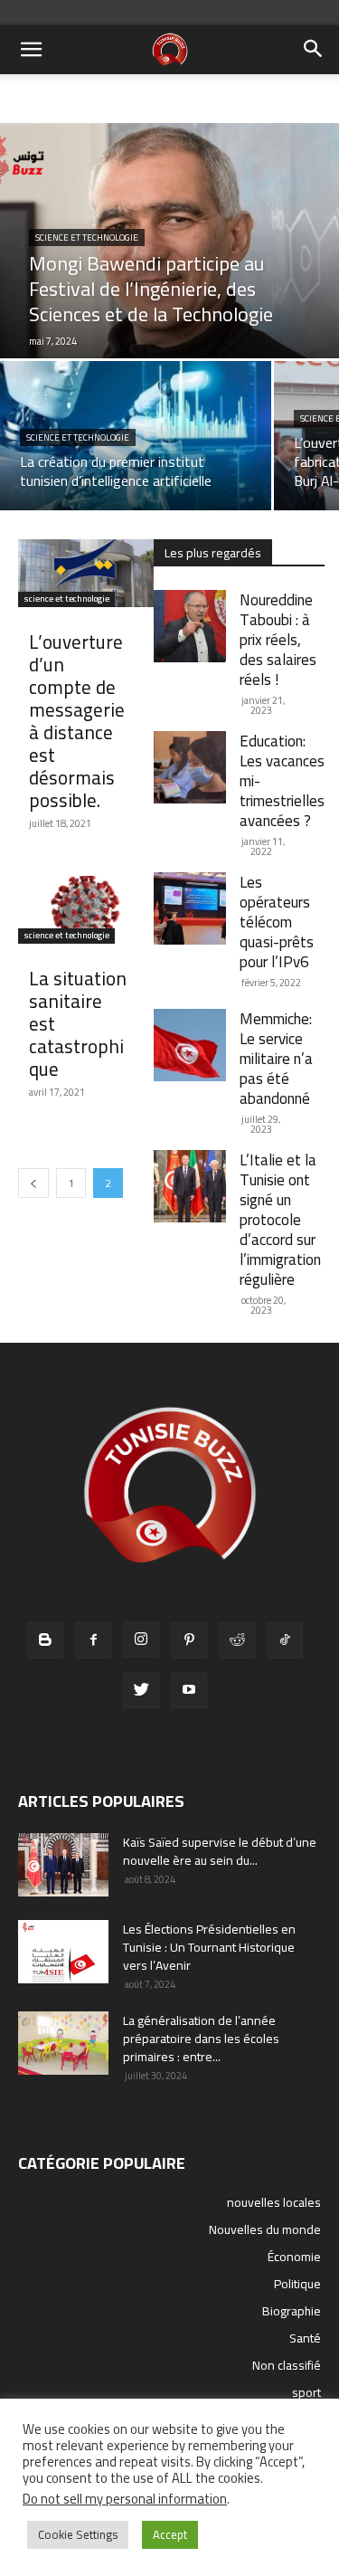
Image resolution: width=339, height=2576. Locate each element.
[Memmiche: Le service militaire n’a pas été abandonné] (190, 1045)
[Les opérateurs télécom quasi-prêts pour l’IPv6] (190, 908)
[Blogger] (45, 1640)
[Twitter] (141, 1690)
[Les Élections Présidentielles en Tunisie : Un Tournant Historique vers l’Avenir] (63, 1952)
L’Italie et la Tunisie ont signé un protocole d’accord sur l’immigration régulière (280, 1220)
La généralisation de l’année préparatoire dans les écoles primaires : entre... (201, 2039)
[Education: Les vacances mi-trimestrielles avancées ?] (190, 767)
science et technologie (87, 238)
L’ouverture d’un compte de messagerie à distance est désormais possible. (77, 721)
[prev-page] (33, 1183)
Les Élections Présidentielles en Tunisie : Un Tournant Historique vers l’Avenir (209, 1947)
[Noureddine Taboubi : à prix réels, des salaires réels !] (190, 626)
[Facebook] (93, 1640)
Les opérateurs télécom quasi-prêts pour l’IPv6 (277, 922)
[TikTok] (285, 1640)
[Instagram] (141, 1640)
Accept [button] (170, 2534)
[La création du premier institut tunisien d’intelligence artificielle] (136, 436)
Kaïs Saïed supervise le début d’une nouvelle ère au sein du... (220, 1851)
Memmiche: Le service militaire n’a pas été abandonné (276, 1059)
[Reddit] (237, 1640)
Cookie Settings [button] (78, 2534)
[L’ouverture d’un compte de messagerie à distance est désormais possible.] (86, 573)
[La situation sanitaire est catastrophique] (86, 910)
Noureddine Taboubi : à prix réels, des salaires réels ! (278, 640)
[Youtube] (189, 1690)
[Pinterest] (189, 1640)
